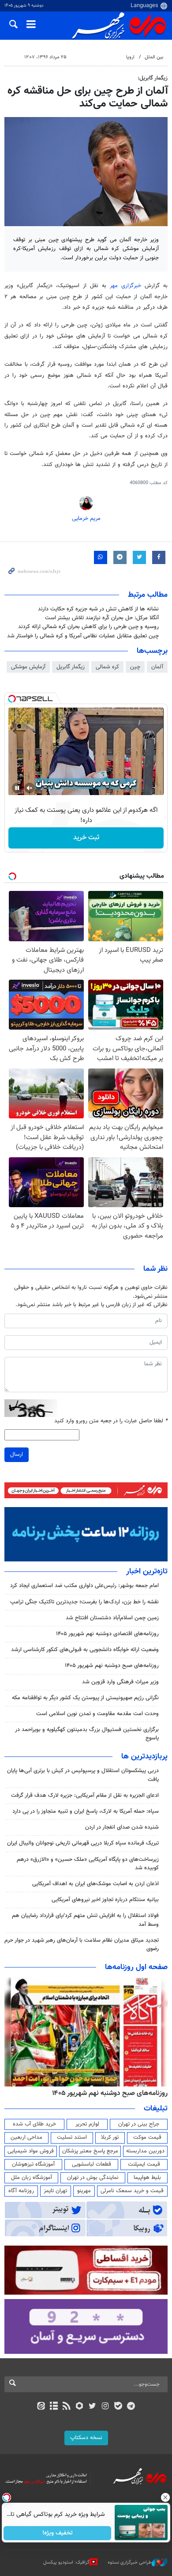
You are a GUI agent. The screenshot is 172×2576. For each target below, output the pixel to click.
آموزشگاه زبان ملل (32, 2178)
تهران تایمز (55, 2191)
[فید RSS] (67, 2407)
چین (135, 667)
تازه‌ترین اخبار (147, 1572)
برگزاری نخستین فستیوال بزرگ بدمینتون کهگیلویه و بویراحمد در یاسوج (87, 1734)
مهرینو (84, 2191)
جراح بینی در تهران (139, 2124)
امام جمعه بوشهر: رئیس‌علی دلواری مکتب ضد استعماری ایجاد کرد (84, 1586)
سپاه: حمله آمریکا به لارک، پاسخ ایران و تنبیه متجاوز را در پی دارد (86, 1811)
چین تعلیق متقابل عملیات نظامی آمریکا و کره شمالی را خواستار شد (83, 636)
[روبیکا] (80, 2407)
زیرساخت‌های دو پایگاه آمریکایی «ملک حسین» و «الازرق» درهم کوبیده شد (88, 1864)
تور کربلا (110, 2137)
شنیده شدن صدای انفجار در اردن (122, 1827)
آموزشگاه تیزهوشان (33, 2164)
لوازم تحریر (87, 2124)
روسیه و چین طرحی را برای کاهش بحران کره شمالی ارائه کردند (88, 627)
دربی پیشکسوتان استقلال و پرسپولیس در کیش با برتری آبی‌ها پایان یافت (83, 1775)
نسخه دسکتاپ (86, 2438)
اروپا (130, 57)
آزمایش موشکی (28, 667)
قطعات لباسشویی (92, 2164)
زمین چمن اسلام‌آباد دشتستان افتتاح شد (112, 1618)
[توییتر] (92, 2407)
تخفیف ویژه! (58, 2533)
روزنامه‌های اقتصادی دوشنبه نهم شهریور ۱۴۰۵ (107, 1634)
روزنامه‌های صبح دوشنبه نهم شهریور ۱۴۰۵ (112, 1666)
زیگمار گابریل (71, 667)
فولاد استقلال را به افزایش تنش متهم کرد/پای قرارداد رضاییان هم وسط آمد (85, 1920)
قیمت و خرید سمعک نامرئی (132, 2191)
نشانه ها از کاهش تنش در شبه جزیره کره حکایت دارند (98, 609)
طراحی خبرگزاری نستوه (130, 2563)
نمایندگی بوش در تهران (93, 2178)
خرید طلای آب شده (34, 2124)
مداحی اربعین (26, 2137)
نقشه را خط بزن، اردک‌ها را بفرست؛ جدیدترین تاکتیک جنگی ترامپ (84, 1602)
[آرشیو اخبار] (54, 2407)
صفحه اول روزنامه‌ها (136, 1967)
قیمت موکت (147, 2137)
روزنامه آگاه (21, 2191)
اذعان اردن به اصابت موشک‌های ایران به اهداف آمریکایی (95, 1884)
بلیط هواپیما (147, 2178)
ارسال (17, 1455)
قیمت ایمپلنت (144, 2164)
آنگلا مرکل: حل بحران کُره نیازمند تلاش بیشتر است (102, 618)
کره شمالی (107, 667)
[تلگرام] (131, 2407)
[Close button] (165, 2497)
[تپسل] (12, 699)
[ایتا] (41, 2407)
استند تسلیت (72, 2137)
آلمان (157, 667)
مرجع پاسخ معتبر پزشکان (90, 2151)
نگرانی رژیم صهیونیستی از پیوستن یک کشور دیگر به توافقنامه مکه (85, 1698)
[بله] (118, 2407)
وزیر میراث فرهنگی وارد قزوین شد (120, 1682)
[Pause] (17, 788)
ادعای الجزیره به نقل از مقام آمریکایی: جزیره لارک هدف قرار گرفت (85, 1796)
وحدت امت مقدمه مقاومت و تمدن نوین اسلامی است (97, 1714)
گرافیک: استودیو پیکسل (66, 2563)
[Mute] (30, 788)
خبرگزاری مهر (125, 286)
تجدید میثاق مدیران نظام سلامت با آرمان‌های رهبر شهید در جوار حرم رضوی (82, 1945)
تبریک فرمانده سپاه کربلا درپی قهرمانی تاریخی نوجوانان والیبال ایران (83, 1843)
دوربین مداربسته (145, 2151)
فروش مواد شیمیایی (31, 2151)
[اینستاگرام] (105, 2407)
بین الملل (154, 57)
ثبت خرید (86, 838)
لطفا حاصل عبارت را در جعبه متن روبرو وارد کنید (111, 1421)
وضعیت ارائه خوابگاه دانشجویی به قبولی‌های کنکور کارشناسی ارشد (85, 1650)
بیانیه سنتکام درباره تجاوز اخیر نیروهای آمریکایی (105, 1900)
